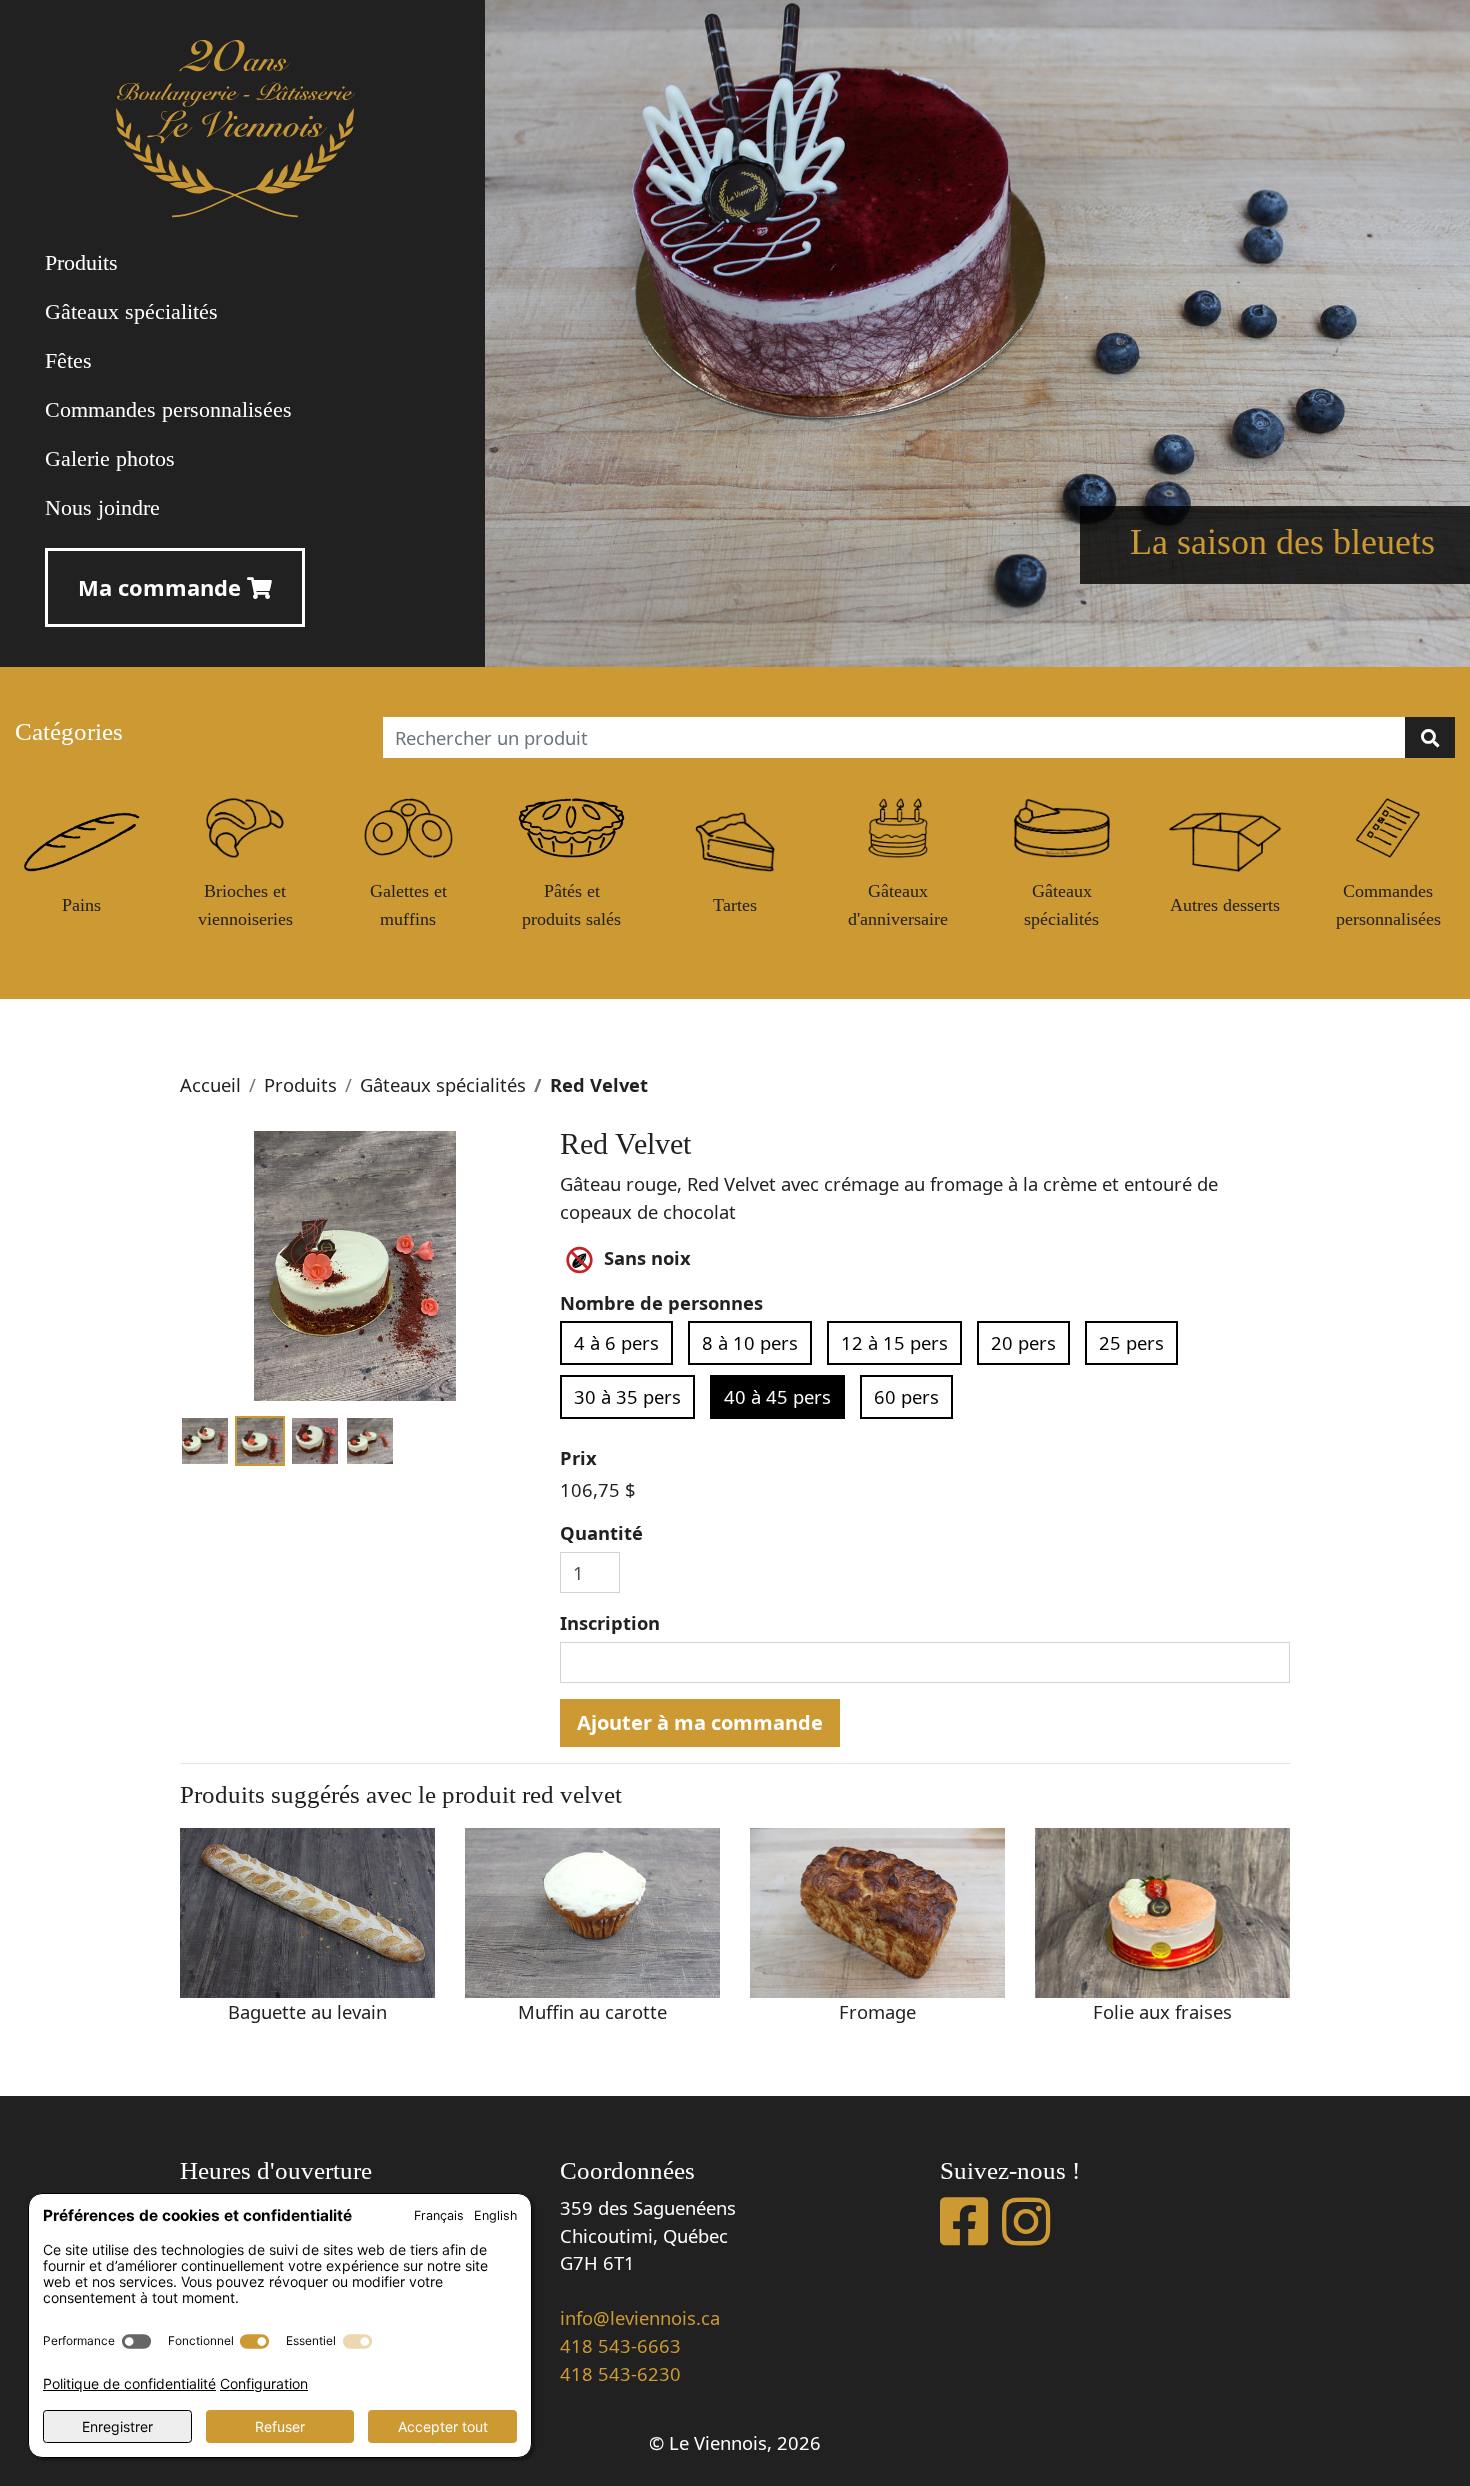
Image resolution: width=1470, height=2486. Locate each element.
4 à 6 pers (616, 1342)
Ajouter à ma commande (700, 1722)
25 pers (1131, 1342)
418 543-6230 (620, 2373)
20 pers (1023, 1342)
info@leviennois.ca (640, 2317)
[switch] (136, 2341)
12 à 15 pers (894, 1342)
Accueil (210, 1084)
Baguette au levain (307, 2011)
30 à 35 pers (627, 1396)
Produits (300, 1084)
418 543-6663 (620, 2345)
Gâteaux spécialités (443, 1084)
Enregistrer (117, 2426)
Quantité (601, 1532)
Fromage (877, 2011)
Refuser (280, 2426)
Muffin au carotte (592, 2011)
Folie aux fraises (1162, 2011)
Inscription (610, 1622)
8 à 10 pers (750, 1342)
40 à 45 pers (777, 1396)
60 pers (906, 1396)
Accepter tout (443, 2426)
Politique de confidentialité (129, 2383)
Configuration (264, 2383)
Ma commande (162, 587)
